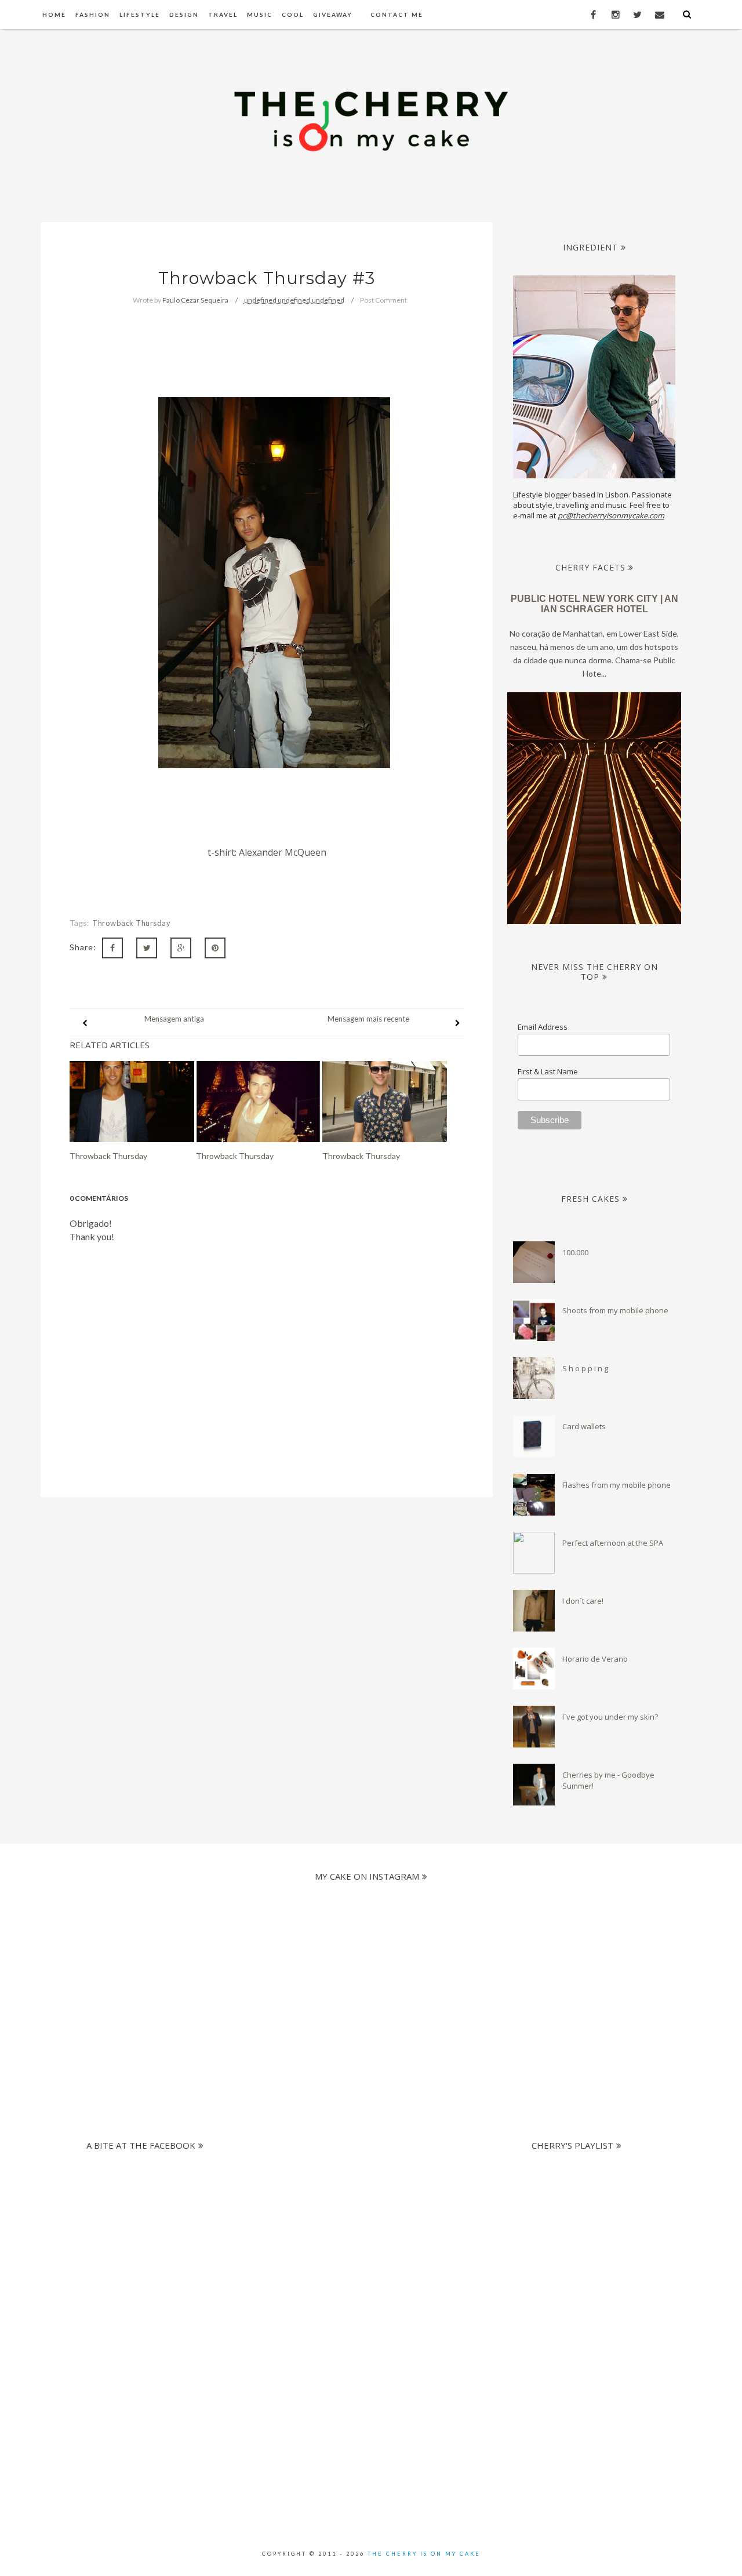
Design (184, 14)
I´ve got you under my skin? (610, 1717)
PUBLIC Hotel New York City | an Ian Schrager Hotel (594, 604)
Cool (293, 14)
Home (54, 14)
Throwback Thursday (131, 923)
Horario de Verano (595, 1659)
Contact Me (397, 14)
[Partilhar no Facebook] (112, 948)
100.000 (575, 1252)
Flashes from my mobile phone (616, 1485)
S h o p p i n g (585, 1368)
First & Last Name (548, 1071)
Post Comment (383, 300)
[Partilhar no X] (147, 948)
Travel (223, 14)
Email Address (543, 1027)
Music (260, 14)
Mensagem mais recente (368, 1019)
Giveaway (333, 14)
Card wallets (584, 1426)
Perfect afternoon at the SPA (613, 1543)
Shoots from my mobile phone (615, 1310)
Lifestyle (140, 14)
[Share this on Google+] (181, 948)
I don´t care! (583, 1601)
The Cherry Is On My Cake (424, 2554)
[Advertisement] (361, 2237)
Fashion (93, 14)
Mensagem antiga (174, 1019)
